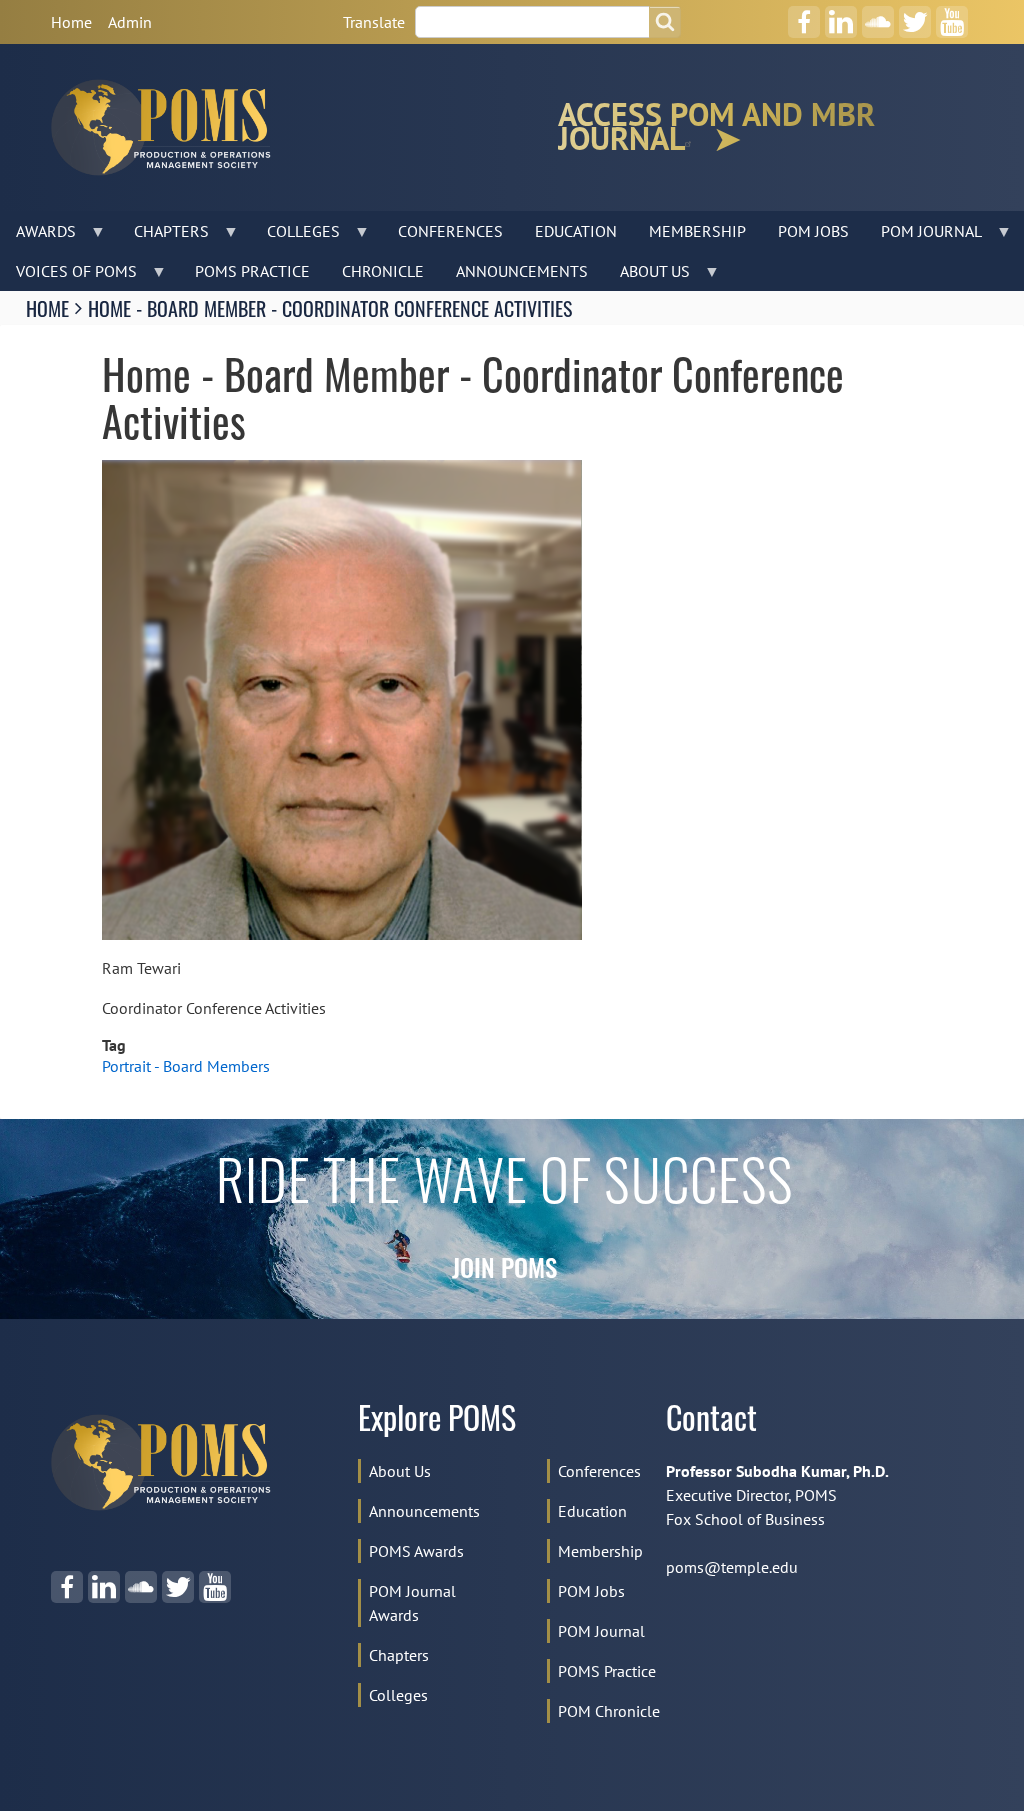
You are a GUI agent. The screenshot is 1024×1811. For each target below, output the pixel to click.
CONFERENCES (450, 231)
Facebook (804, 15)
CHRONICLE (383, 271)
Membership (600, 1551)
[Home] (169, 127)
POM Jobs (591, 1591)
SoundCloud (878, 15)
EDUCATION (576, 231)
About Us (400, 1471)
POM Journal (601, 1631)
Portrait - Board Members (186, 1066)
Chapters (399, 1655)
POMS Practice (607, 1671)
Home (71, 22)
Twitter (915, 15)
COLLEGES (295, 236)
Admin (130, 22)
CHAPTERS (163, 236)
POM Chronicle (609, 1711)
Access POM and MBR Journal (716, 127)
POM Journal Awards (412, 1603)
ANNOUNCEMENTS (522, 271)
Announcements (424, 1511)
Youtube (951, 15)
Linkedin (840, 15)
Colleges (398, 1695)
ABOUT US (647, 276)
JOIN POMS (504, 1271)
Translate (374, 22)
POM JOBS (813, 231)
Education (592, 1511)
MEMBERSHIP (697, 231)
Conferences (599, 1471)
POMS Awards (416, 1551)
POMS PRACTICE (252, 271)
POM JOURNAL (923, 236)
